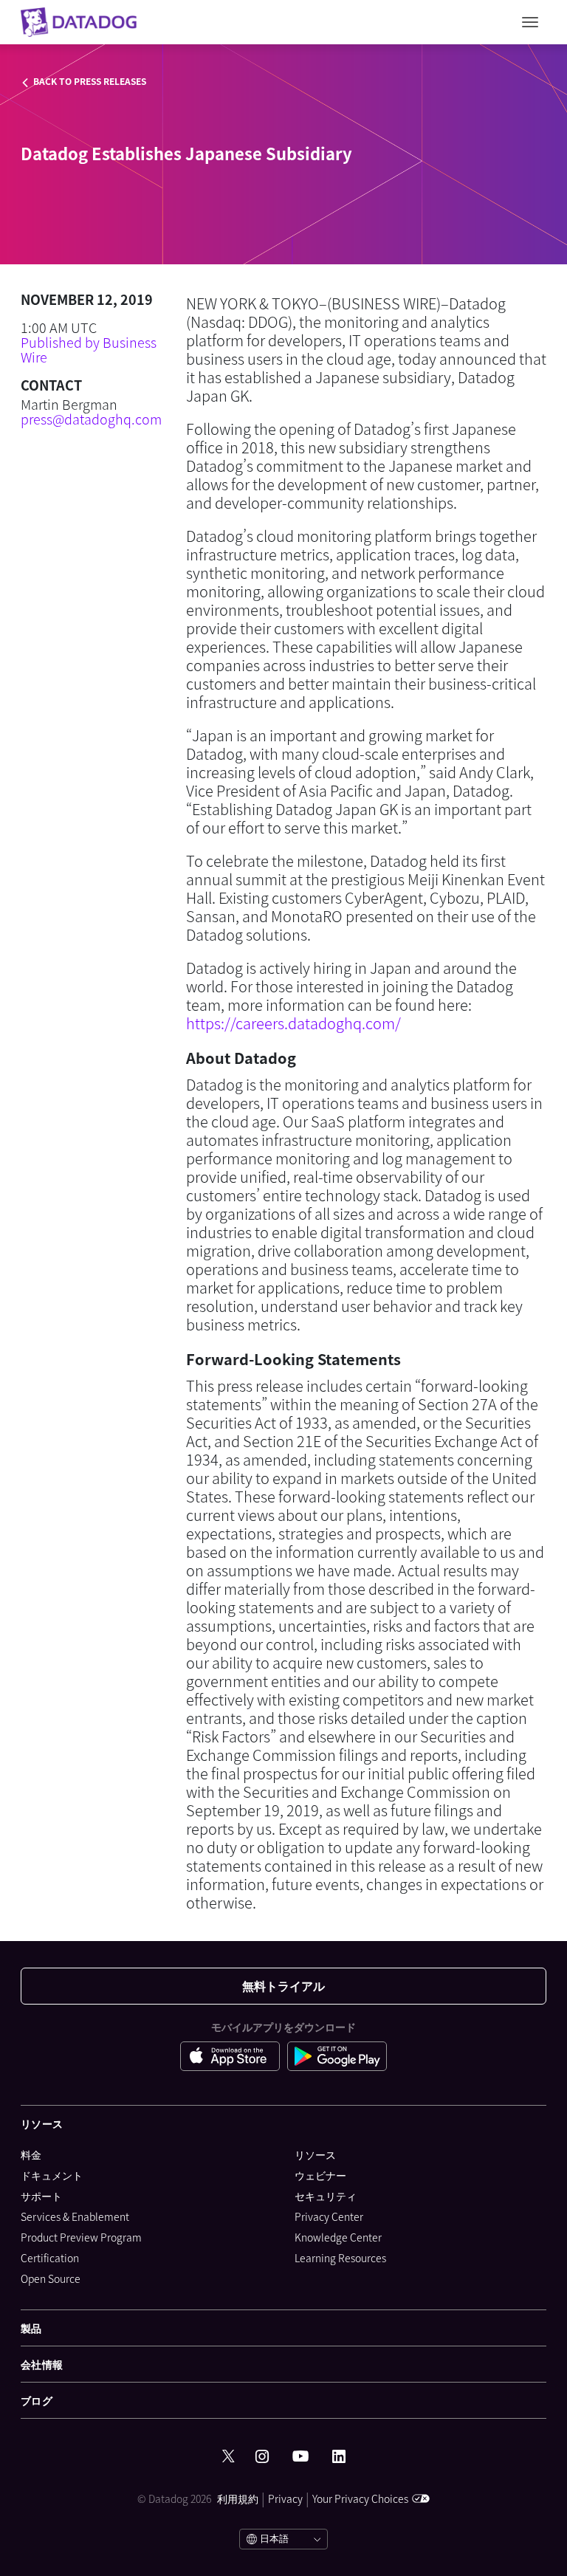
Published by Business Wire (89, 350)
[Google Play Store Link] (337, 2058)
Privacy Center (329, 2216)
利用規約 (238, 2498)
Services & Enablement (75, 2216)
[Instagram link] (262, 2457)
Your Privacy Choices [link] (360, 2498)
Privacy (285, 2498)
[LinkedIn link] (339, 2457)
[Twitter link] (228, 2456)
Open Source (51, 2278)
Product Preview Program (81, 2237)
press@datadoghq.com (91, 419)
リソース (315, 2154)
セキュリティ (326, 2196)
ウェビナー (320, 2175)
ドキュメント (52, 2175)
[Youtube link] (300, 2456)
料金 (31, 2154)
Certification (50, 2258)
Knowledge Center (338, 2237)
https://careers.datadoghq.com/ (293, 1023)
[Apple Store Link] (234, 2058)
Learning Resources (340, 2258)
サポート (41, 2196)
